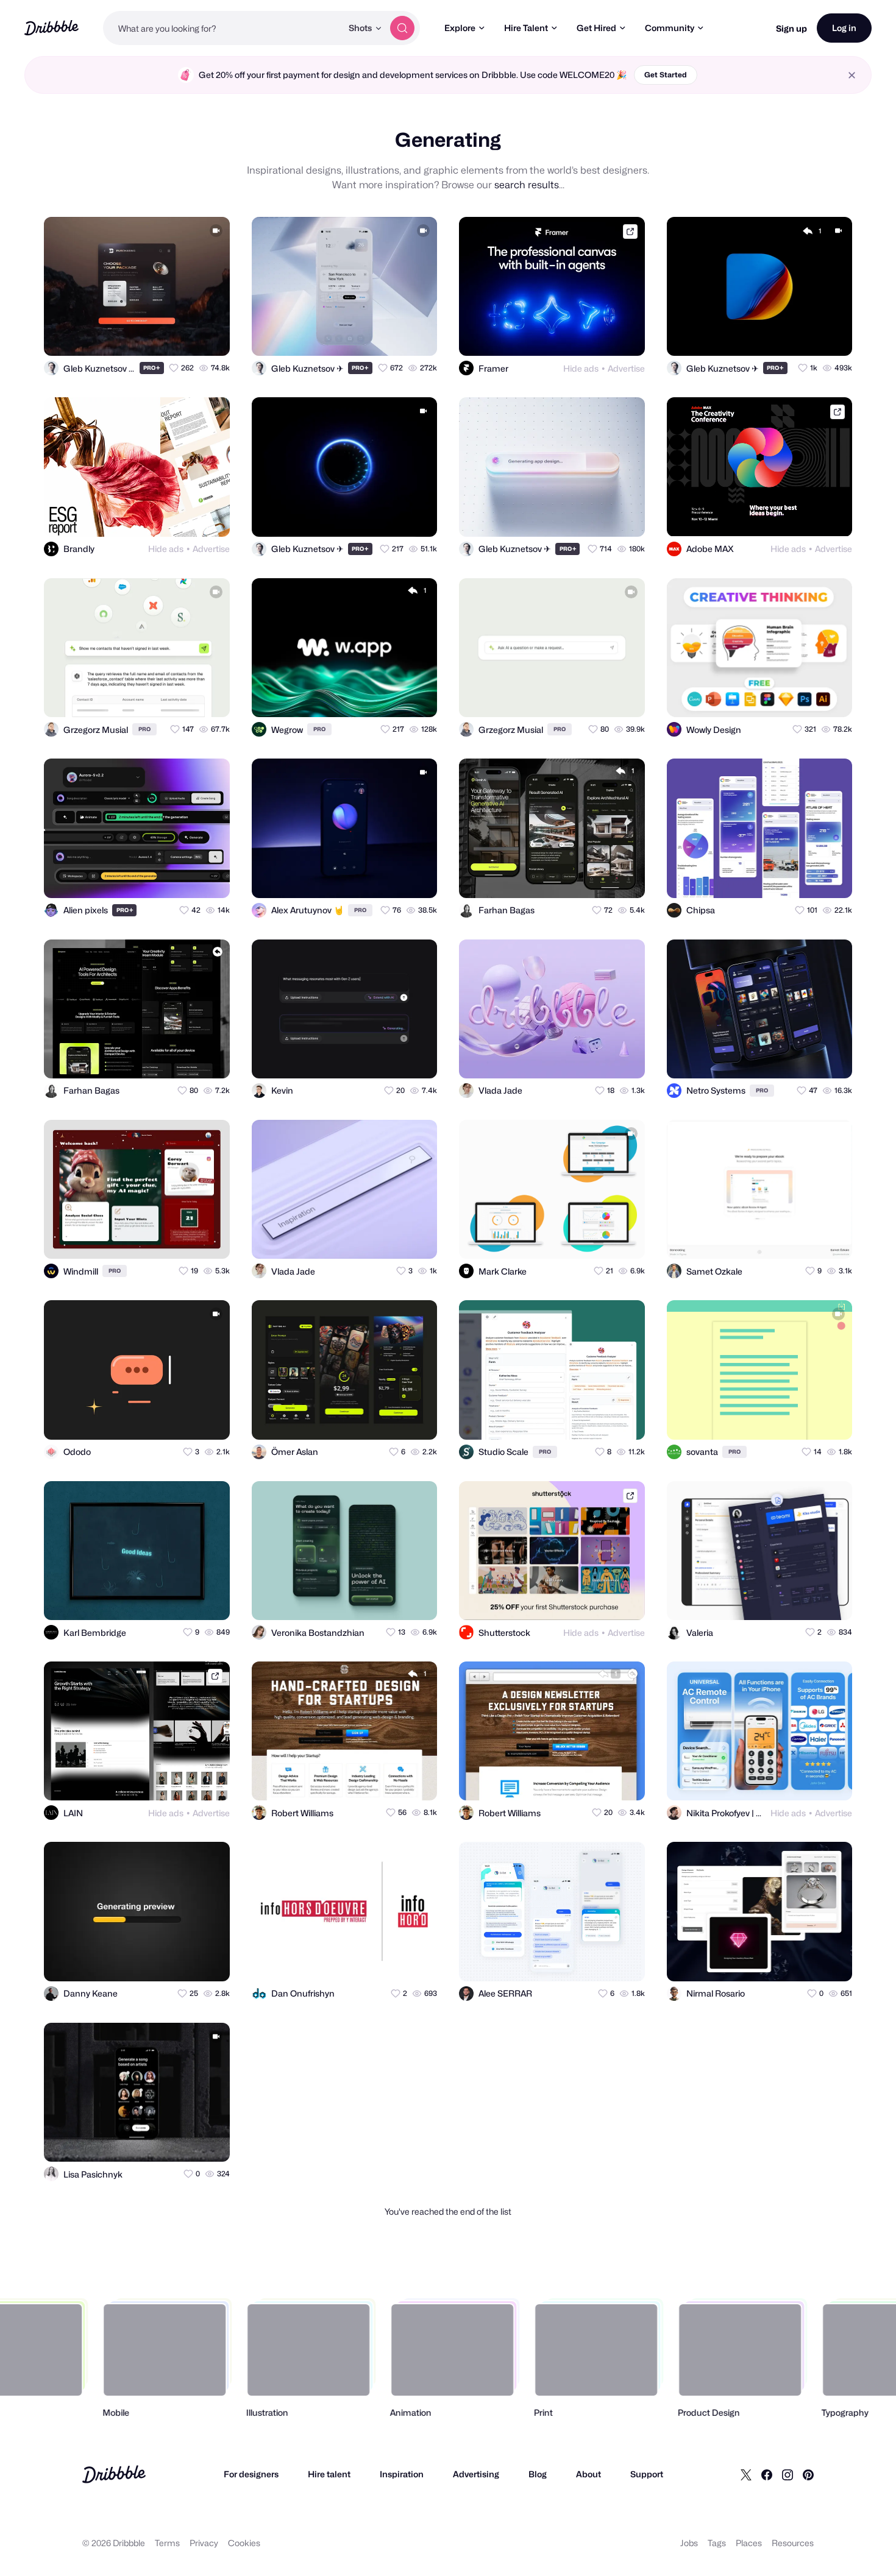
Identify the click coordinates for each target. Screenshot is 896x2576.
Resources (793, 2543)
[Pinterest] (808, 2474)
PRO (152, 368)
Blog (538, 2474)
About (588, 2474)
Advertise (626, 368)
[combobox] (222, 28)
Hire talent (329, 2474)
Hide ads (581, 368)
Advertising (476, 2474)
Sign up (791, 28)
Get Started (666, 75)
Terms (167, 2543)
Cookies (244, 2543)
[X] (746, 2474)
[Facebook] (767, 2474)
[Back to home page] (52, 28)
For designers (251, 2474)
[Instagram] (788, 2474)
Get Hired (596, 28)
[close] (852, 75)
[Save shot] (185, 336)
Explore (460, 28)
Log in (844, 28)
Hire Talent (526, 28)
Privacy (204, 2543)
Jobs (689, 2543)
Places (749, 2543)
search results (527, 185)
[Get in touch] (161, 336)
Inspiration (402, 2474)
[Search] (402, 28)
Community (670, 28)
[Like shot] (210, 336)
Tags (717, 2543)
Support (647, 2474)
